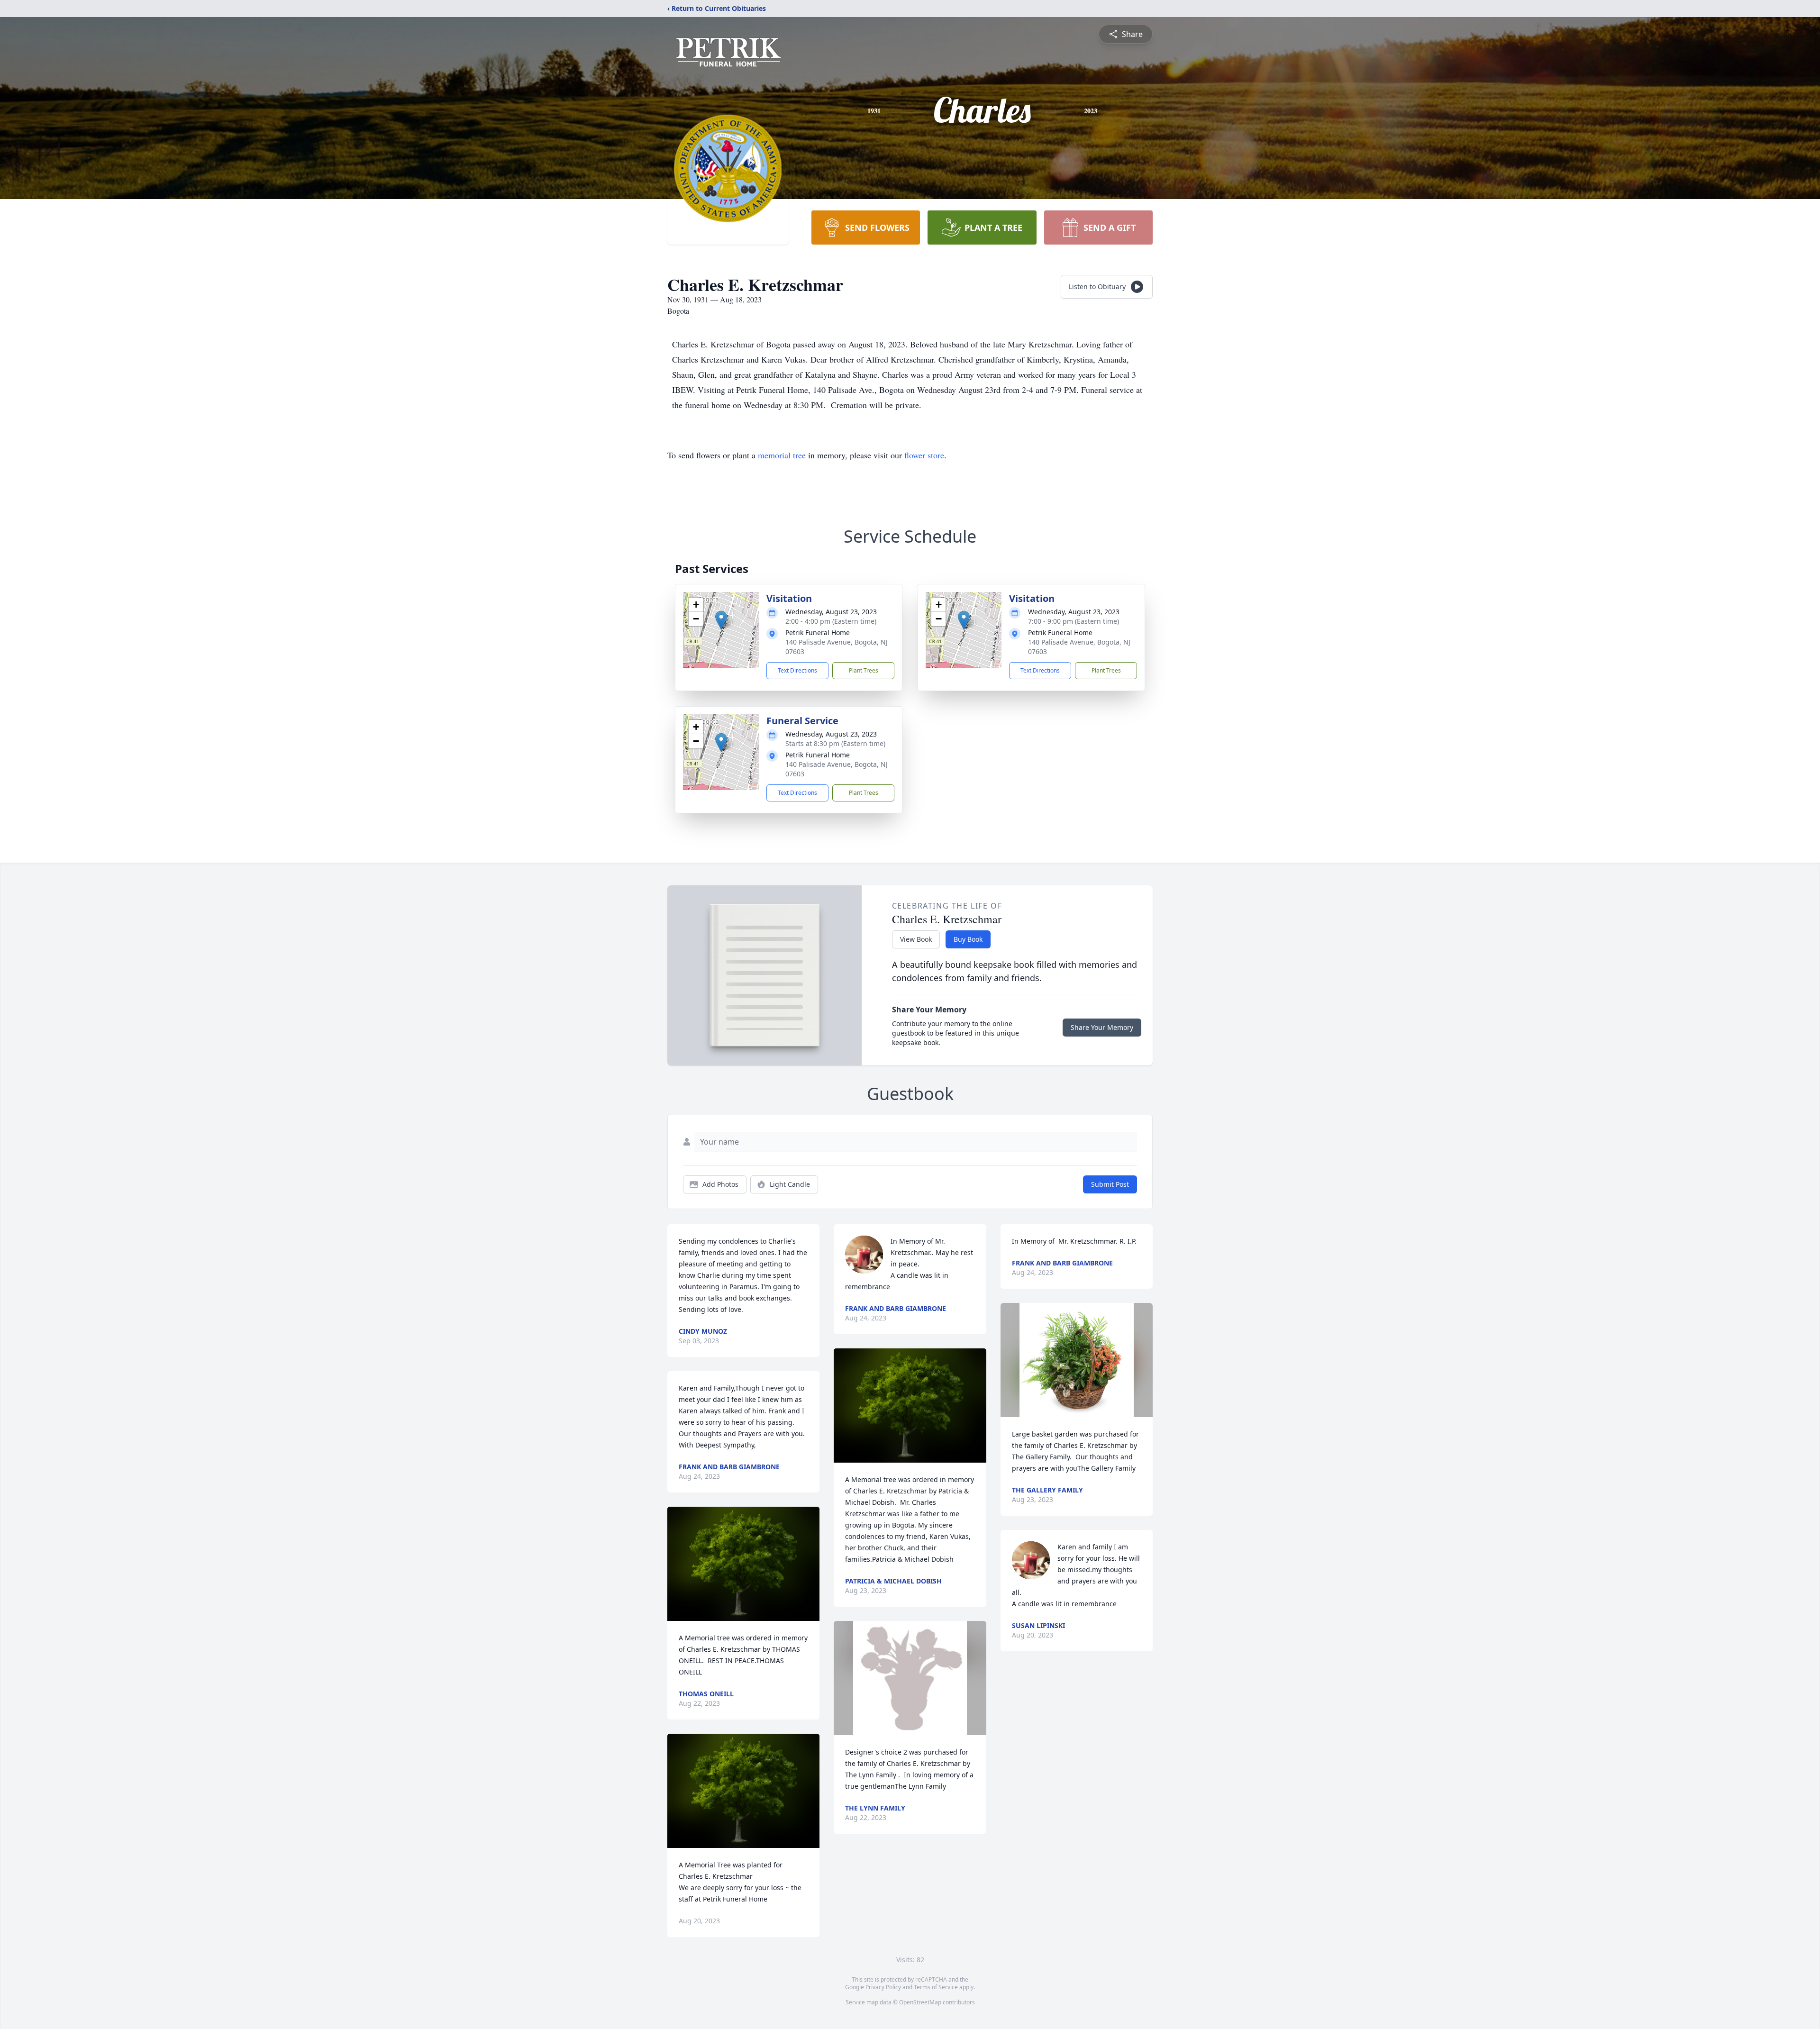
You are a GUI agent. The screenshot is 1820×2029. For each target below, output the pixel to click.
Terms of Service (936, 1987)
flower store (924, 455)
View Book (916, 939)
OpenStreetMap (920, 2002)
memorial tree (782, 455)
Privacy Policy (883, 1987)
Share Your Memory (1102, 1027)
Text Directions (797, 670)
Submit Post (1110, 1184)
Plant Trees (864, 670)
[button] (721, 620)
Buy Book (968, 939)
